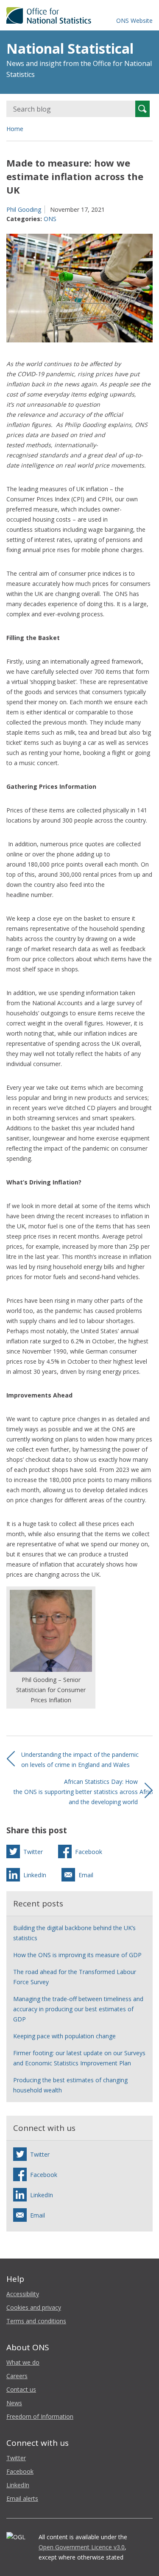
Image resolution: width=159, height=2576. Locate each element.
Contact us (21, 2389)
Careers (17, 2376)
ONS (50, 219)
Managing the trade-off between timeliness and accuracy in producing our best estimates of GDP (78, 2009)
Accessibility (23, 2294)
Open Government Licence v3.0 (82, 2547)
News (14, 2403)
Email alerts (22, 2498)
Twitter (16, 2458)
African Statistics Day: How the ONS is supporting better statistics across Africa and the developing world (84, 1792)
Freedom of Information (40, 2416)
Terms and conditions (36, 2321)
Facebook (20, 2471)
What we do (23, 2362)
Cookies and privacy (34, 2307)
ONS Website (134, 21)
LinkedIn (18, 2485)
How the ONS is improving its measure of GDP (77, 1955)
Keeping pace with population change (64, 2036)
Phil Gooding (24, 209)
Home (15, 129)
